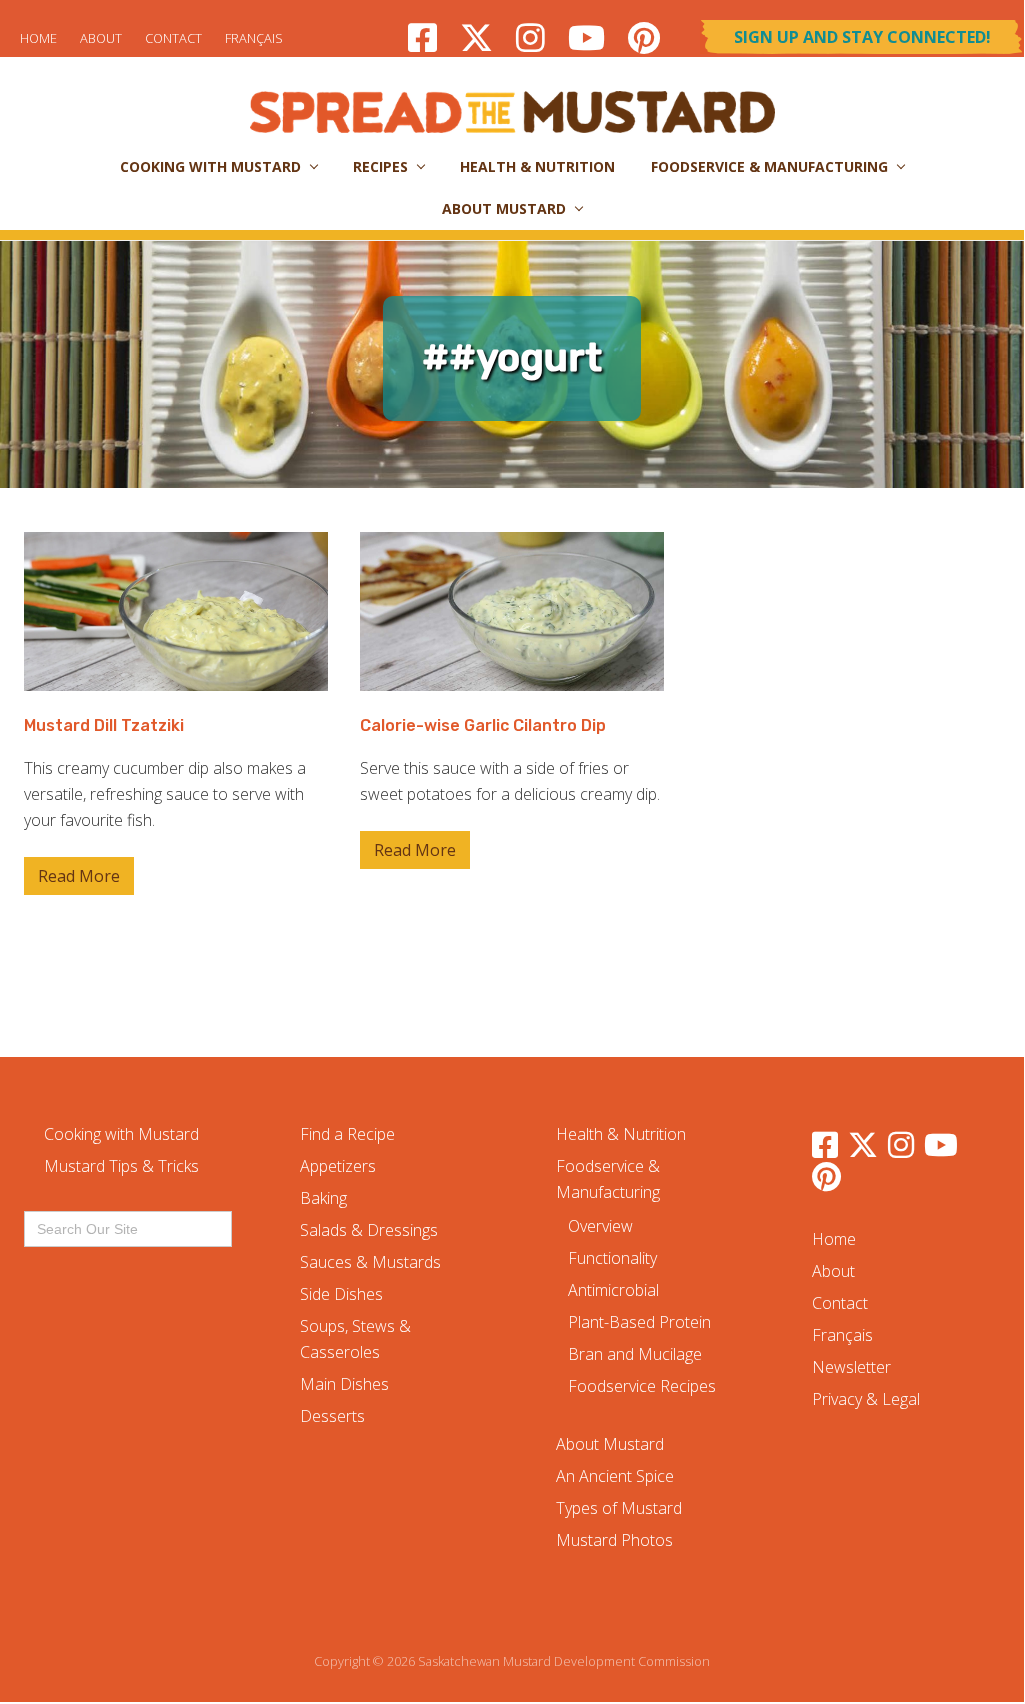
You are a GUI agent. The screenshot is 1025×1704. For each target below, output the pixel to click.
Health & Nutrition (621, 1134)
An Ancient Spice (615, 1476)
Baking (323, 1198)
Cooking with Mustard (121, 1134)
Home (38, 38)
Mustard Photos (614, 1540)
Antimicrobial (613, 1290)
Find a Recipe (347, 1134)
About (101, 38)
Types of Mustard (619, 1508)
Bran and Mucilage (635, 1354)
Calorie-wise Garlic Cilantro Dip (483, 725)
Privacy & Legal (866, 1399)
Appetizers (338, 1166)
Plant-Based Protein (639, 1322)
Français (254, 38)
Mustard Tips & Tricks (121, 1166)
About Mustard (610, 1444)
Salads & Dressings (369, 1230)
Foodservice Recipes (642, 1386)
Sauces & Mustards (370, 1262)
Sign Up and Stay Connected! (862, 37)
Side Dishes (341, 1294)
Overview (600, 1226)
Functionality (612, 1258)
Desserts (332, 1416)
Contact (173, 38)
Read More (79, 880)
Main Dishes (344, 1384)
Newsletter (851, 1367)
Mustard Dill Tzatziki (104, 725)
